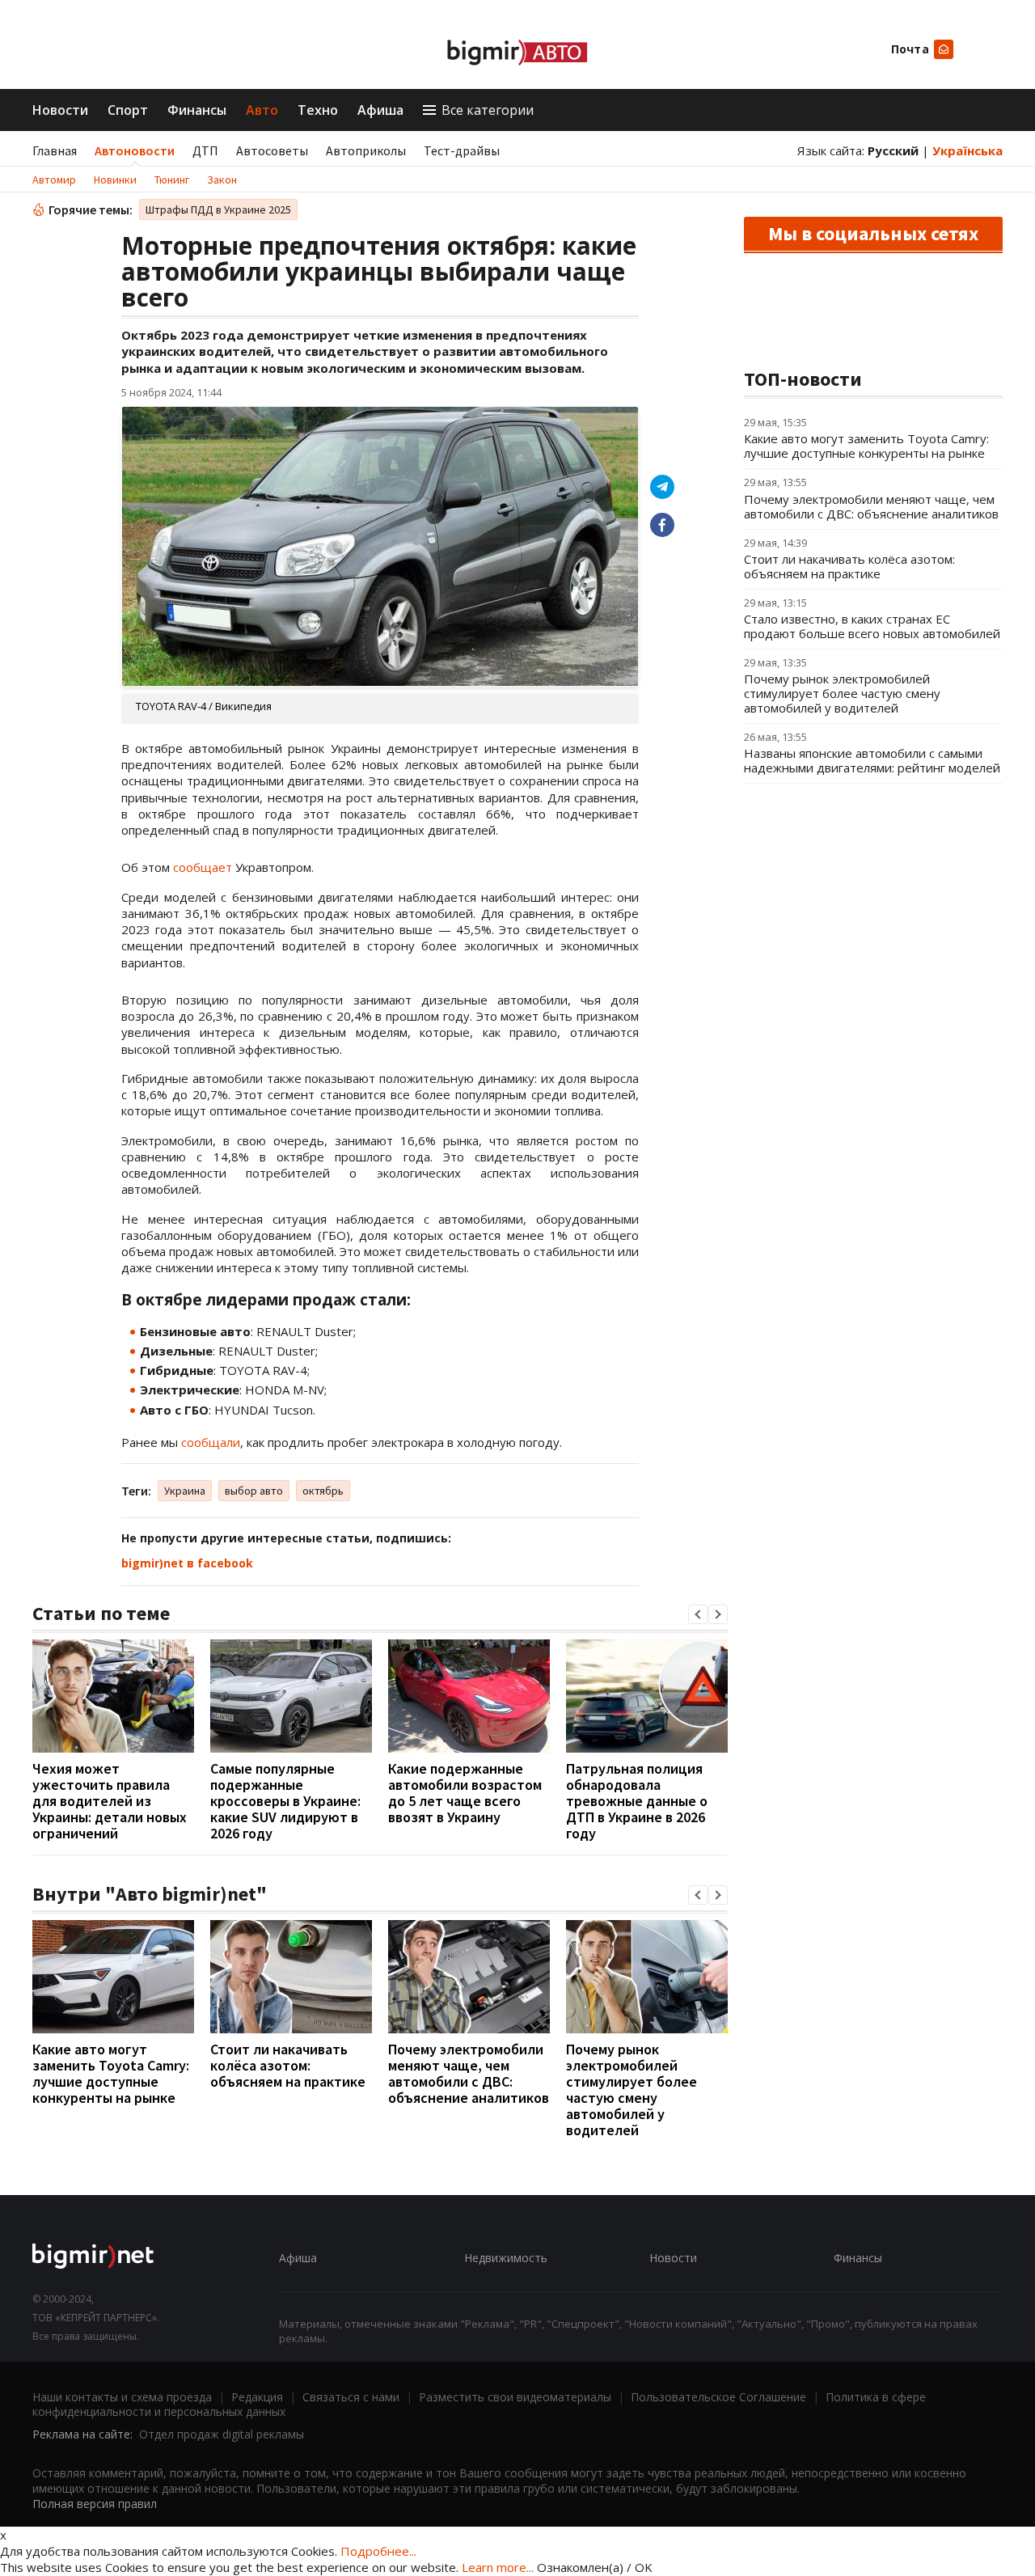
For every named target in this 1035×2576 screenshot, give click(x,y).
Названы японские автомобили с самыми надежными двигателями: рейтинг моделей (872, 760)
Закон (222, 180)
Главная (55, 150)
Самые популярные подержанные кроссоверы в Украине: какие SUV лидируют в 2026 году (285, 1801)
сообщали (211, 1442)
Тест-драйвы (462, 150)
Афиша (380, 110)
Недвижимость (506, 2258)
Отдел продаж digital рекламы (222, 2434)
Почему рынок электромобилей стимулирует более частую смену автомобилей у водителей (632, 2090)
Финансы (197, 110)
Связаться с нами (351, 2397)
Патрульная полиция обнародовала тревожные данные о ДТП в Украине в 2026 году (637, 1801)
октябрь (323, 1491)
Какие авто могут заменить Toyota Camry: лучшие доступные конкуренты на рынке (111, 2073)
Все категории (488, 110)
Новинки (115, 180)
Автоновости (135, 150)
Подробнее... (378, 2551)
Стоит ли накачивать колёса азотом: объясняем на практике (288, 2065)
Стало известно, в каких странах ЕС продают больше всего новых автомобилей (872, 626)
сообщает (203, 867)
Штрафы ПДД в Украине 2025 (218, 209)
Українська (967, 150)
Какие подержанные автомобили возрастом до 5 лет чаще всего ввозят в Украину (465, 1793)
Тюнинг (172, 180)
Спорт (128, 110)
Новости (60, 110)
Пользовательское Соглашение (718, 2397)
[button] (698, 1614)
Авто (262, 110)
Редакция (257, 2397)
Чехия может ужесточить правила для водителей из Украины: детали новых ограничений (110, 1801)
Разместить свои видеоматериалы (515, 2397)
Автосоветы (272, 150)
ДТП (205, 150)
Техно (318, 110)
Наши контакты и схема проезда (122, 2397)
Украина (185, 1491)
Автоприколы (366, 150)
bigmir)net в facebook (187, 1563)
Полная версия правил (95, 2504)
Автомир (54, 180)
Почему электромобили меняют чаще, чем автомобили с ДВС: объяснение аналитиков (469, 2073)
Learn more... (498, 2567)
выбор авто (254, 1491)
